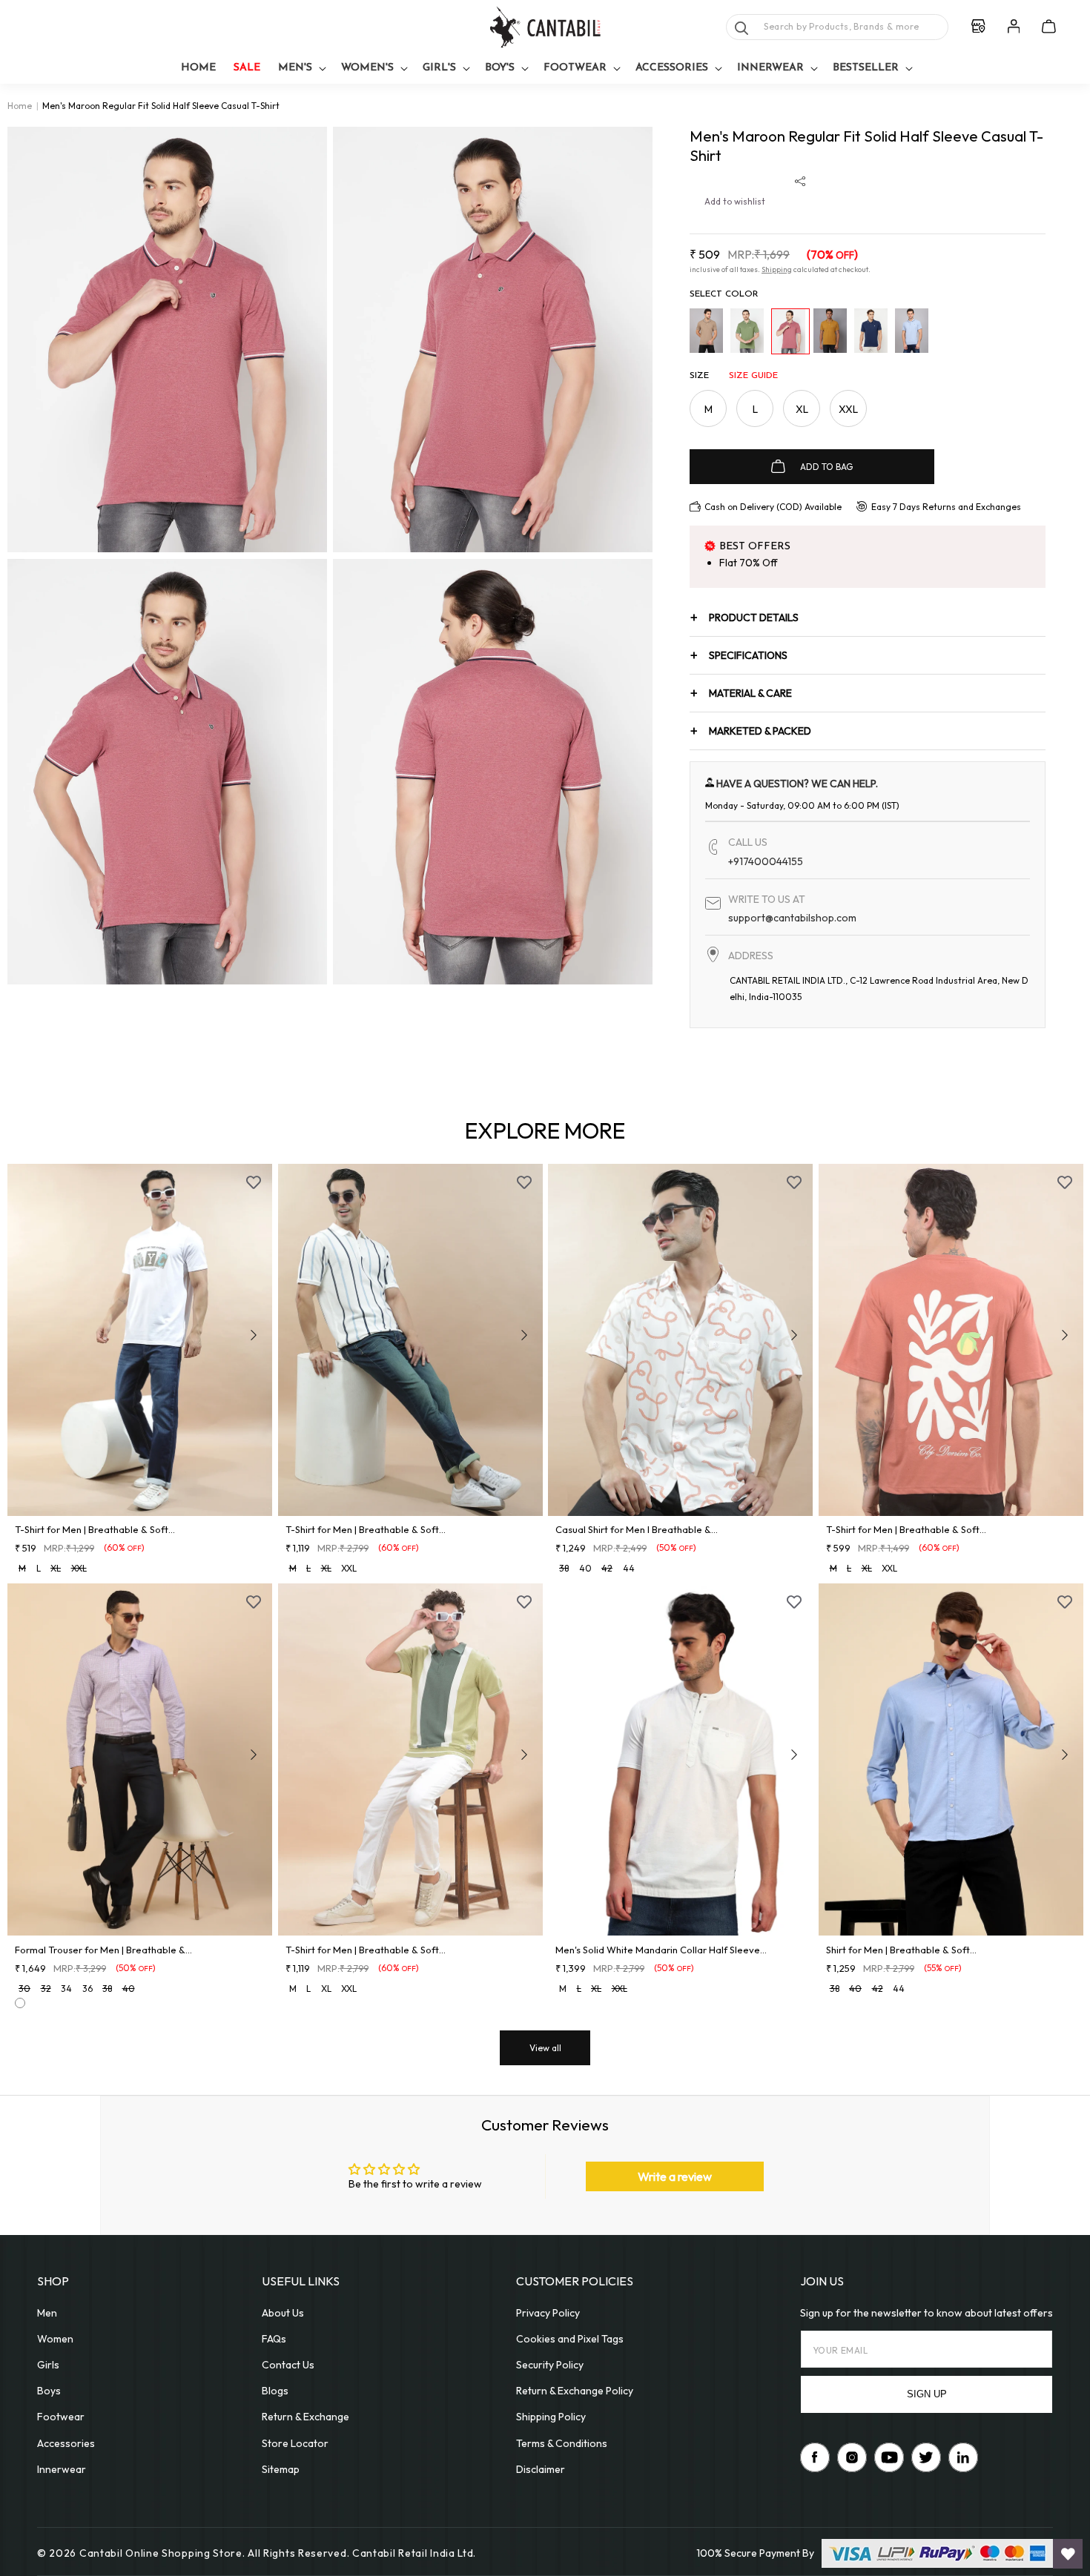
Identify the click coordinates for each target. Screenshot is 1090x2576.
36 (87, 1989)
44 (629, 1568)
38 (564, 1568)
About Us (283, 2313)
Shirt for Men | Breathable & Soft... (901, 1950)
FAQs (274, 2339)
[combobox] (837, 27)
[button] (301, 69)
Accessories (672, 68)
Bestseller (866, 68)
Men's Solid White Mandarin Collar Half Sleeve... (661, 1950)
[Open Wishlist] (1068, 2554)
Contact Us (288, 2365)
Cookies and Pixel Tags (570, 2339)
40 (585, 1568)
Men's (295, 68)
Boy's (500, 68)
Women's (367, 68)
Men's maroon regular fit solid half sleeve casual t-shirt (161, 106)
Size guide (753, 376)
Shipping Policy (551, 2417)
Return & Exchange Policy (575, 2391)
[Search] (741, 28)
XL (802, 409)
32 (46, 1989)
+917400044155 (766, 861)
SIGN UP (927, 2394)
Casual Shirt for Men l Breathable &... (637, 1529)
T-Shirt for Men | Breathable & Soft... (95, 1529)
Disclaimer (541, 2469)
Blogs (275, 2391)
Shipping (777, 269)
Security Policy (550, 2365)
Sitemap (281, 2469)
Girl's (439, 68)
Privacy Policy (548, 2313)
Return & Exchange (305, 2417)
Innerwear (770, 68)
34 (66, 1989)
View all (545, 2048)
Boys (49, 2391)
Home (20, 106)
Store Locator (295, 2443)
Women (55, 2339)
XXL (848, 409)
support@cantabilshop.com (792, 918)
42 (607, 1568)
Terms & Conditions (562, 2443)
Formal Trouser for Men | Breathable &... (103, 1950)
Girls (48, 2365)
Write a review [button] (675, 2176)
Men (47, 2313)
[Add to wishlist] (254, 1182)
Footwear (575, 68)
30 (24, 1989)
